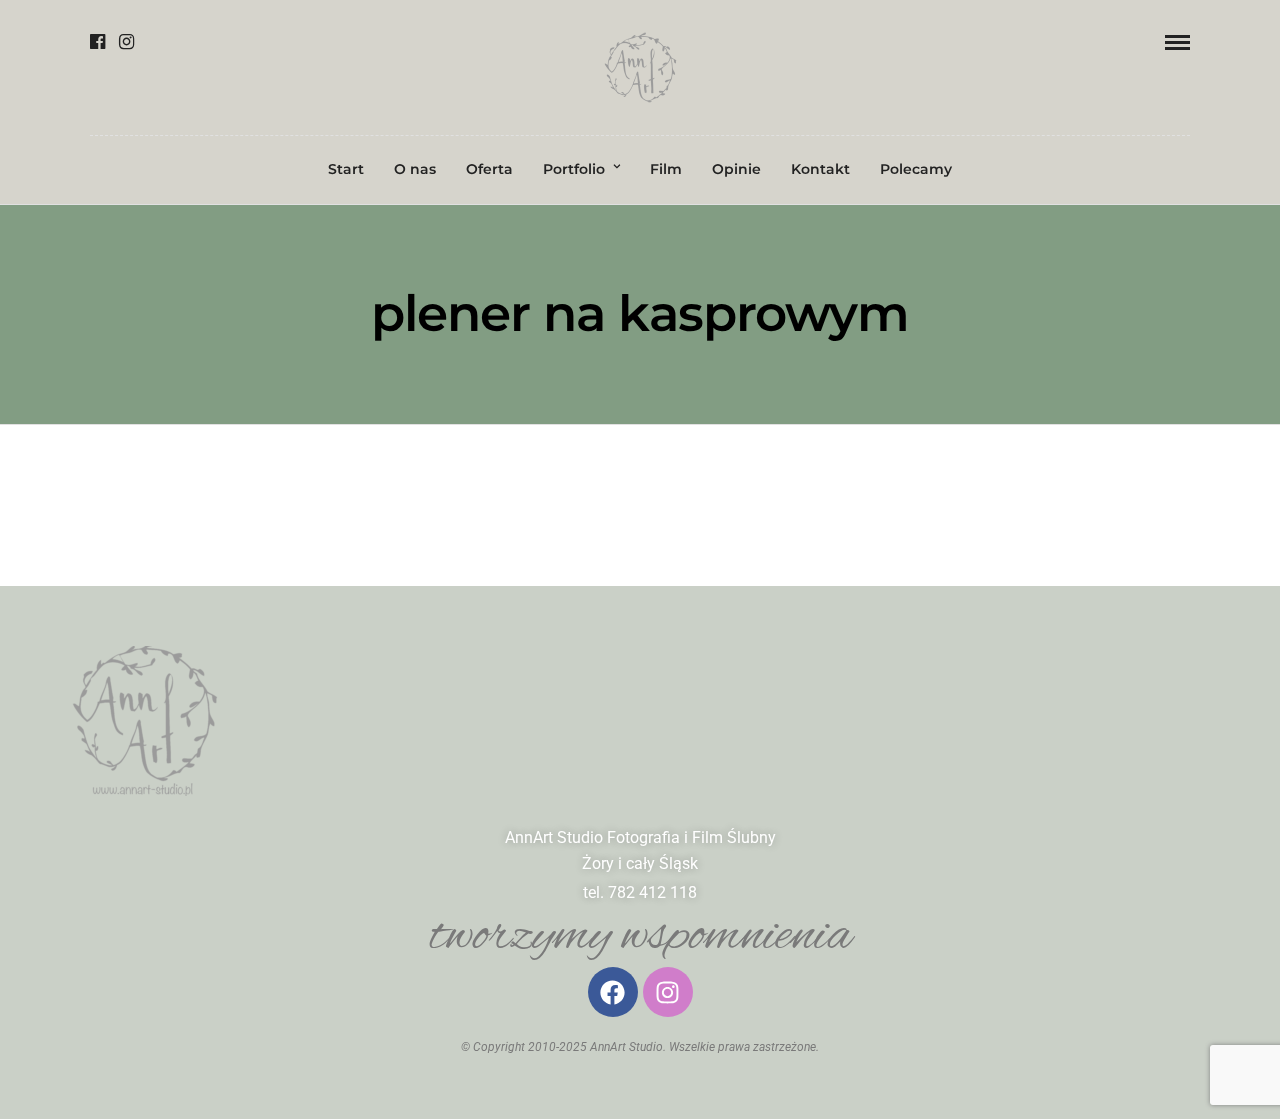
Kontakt (820, 169)
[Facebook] (97, 42)
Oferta (489, 169)
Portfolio (574, 169)
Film (666, 169)
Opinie (736, 169)
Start (346, 169)
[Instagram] (126, 42)
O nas (415, 169)
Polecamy (916, 169)
